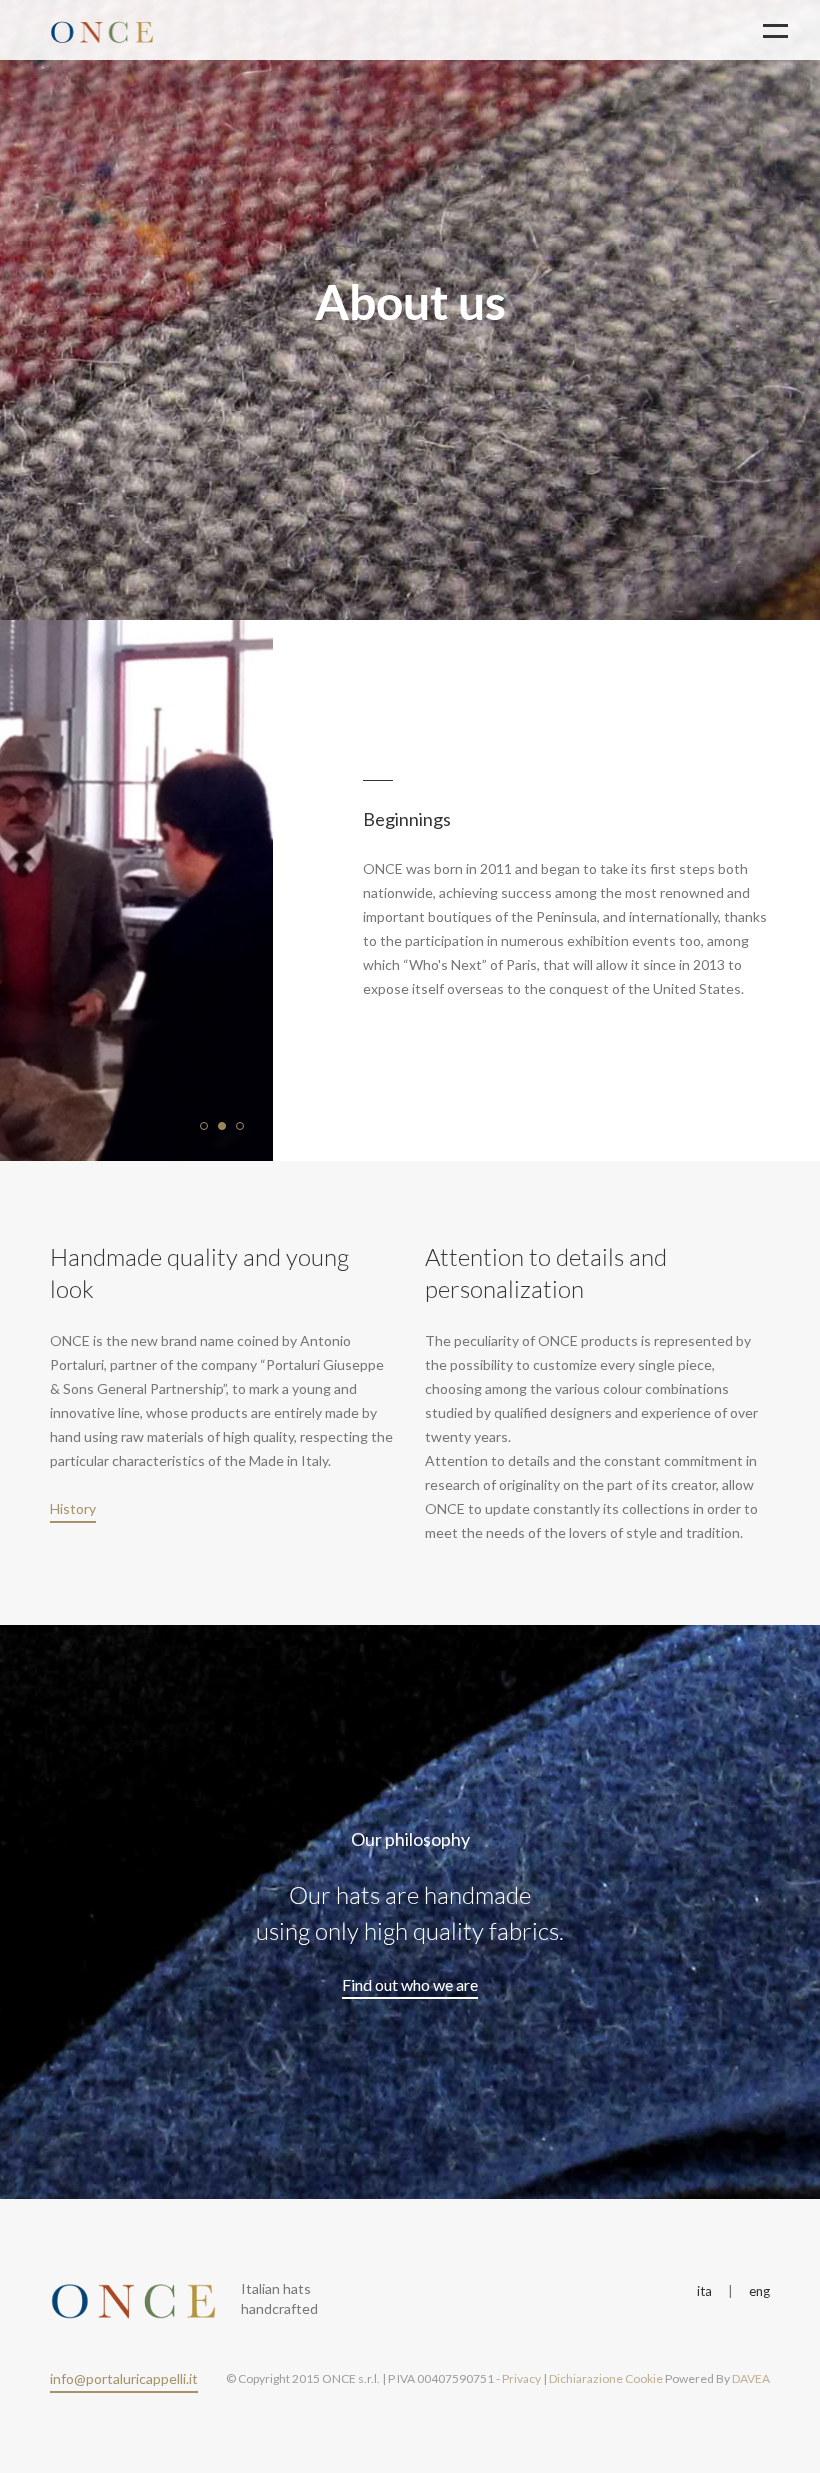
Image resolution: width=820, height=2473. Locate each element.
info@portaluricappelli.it (124, 2378)
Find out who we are (410, 1984)
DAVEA (751, 2378)
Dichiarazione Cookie (606, 2378)
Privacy (521, 2378)
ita (704, 2291)
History (73, 1508)
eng (759, 2291)
